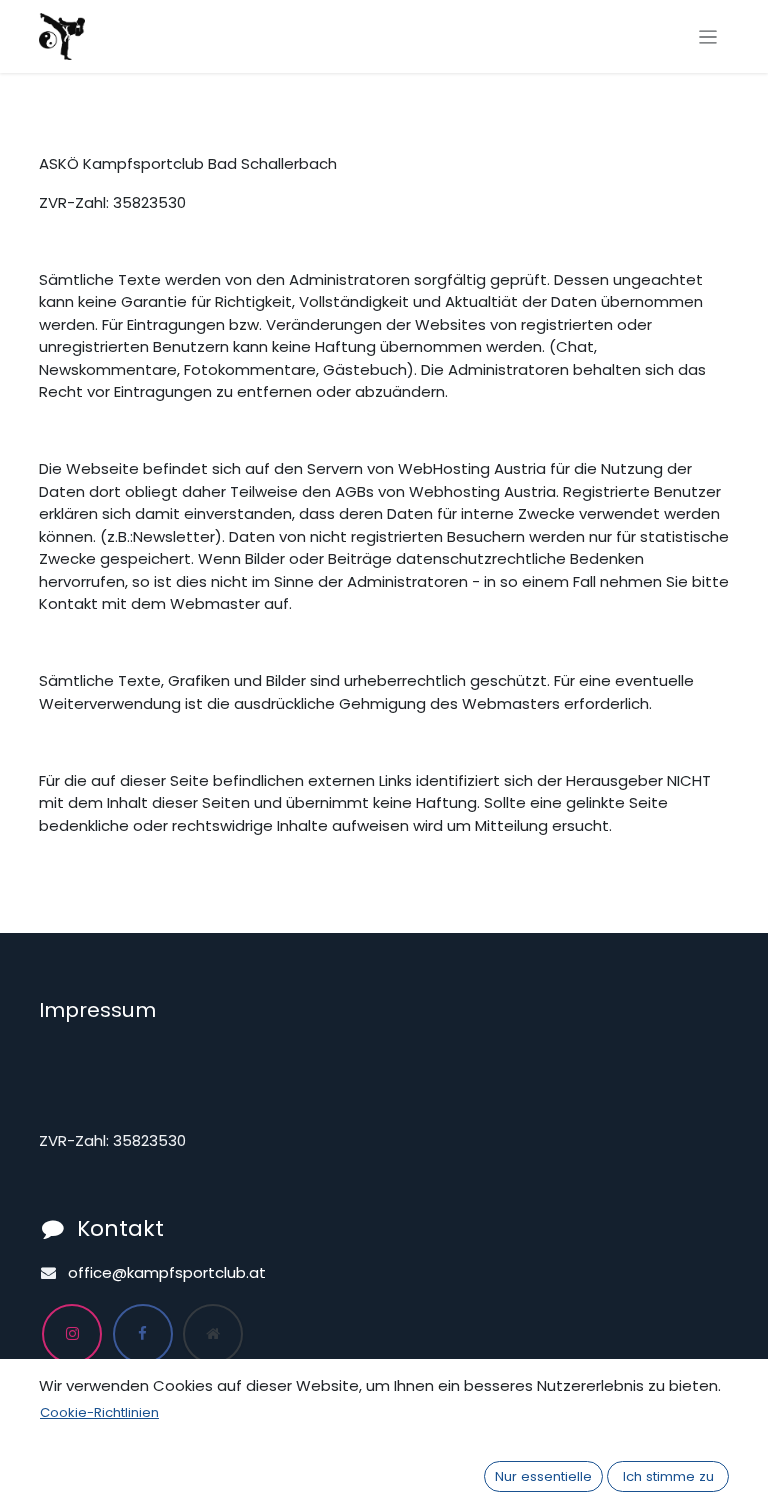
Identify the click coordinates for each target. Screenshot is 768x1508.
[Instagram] (72, 1334)
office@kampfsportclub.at (167, 1272)
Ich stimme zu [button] (668, 1476)
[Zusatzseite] (213, 1334)
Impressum (97, 1010)
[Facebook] (143, 1334)
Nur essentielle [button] (543, 1476)
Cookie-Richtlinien (99, 1412)
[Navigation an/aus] (708, 36)
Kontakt (120, 1228)
